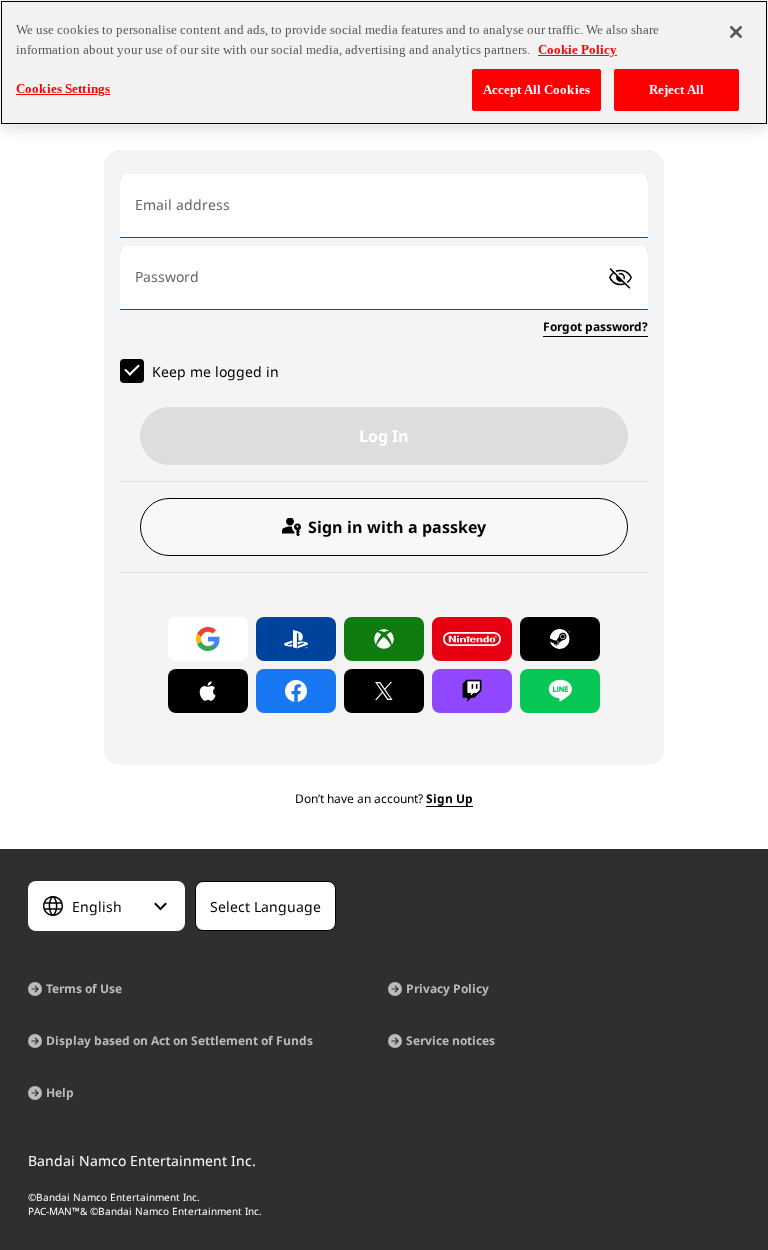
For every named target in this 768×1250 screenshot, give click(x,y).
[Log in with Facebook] (296, 691)
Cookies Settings (63, 88)
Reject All (676, 89)
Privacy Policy (447, 988)
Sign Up (449, 798)
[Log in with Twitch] (472, 691)
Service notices (450, 1040)
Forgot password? (595, 326)
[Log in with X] (384, 691)
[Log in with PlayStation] (296, 639)
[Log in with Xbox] (384, 639)
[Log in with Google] (208, 639)
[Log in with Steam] (560, 639)
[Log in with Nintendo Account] (472, 639)
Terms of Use (84, 988)
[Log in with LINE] (560, 691)
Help (60, 1092)
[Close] (736, 32)
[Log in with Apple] (208, 691)
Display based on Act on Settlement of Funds (179, 1040)
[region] (384, 62)
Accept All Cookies (536, 89)
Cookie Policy (577, 49)
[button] (620, 278)
